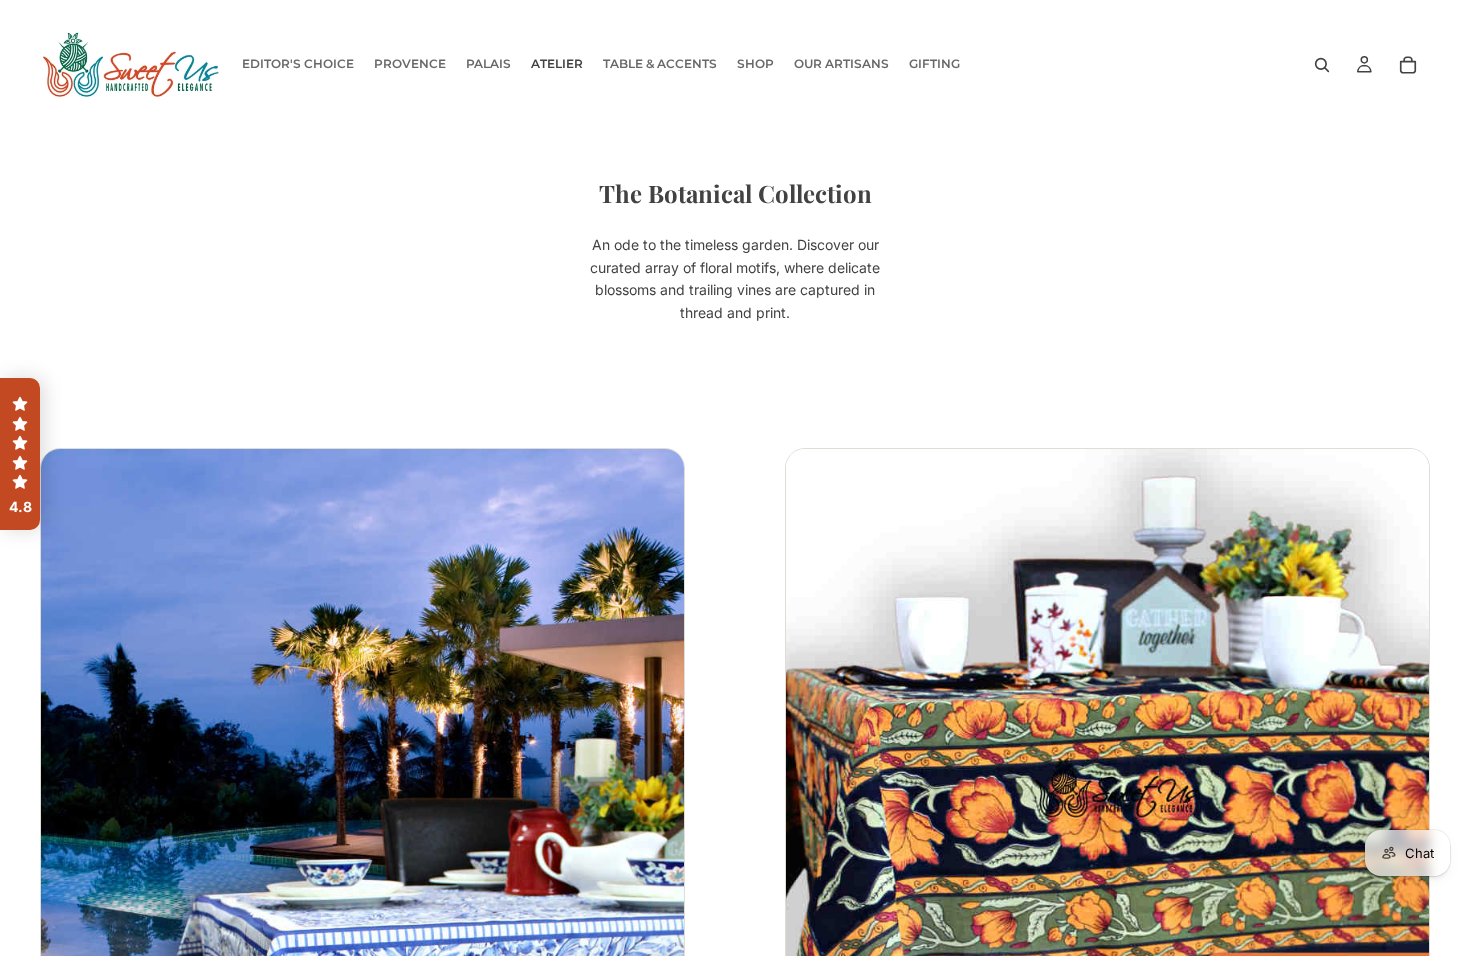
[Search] (1322, 65)
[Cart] (1408, 65)
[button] (20, 454)
